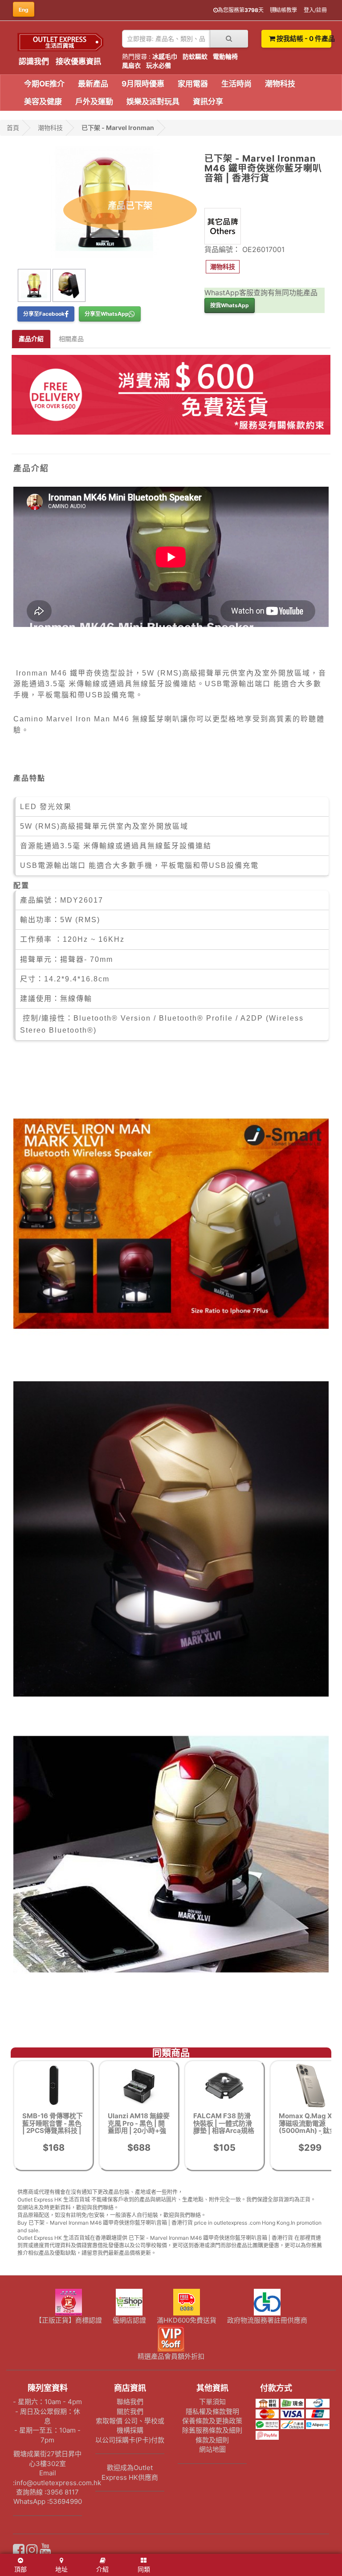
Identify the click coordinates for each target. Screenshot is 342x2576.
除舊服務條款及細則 (212, 2430)
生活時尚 (236, 84)
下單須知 (212, 2402)
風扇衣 (131, 65)
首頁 (13, 128)
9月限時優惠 (143, 84)
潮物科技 (280, 84)
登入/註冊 (315, 10)
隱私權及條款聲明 (212, 2411)
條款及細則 (212, 2440)
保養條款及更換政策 (212, 2421)
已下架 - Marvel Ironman (118, 128)
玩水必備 (159, 65)
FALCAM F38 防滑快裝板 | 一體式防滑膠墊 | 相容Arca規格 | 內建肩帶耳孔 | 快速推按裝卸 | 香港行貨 (224, 2134)
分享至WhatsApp (107, 314)
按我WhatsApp (230, 305)
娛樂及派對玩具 (153, 102)
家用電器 (193, 84)
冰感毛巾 (165, 56)
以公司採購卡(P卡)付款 (130, 2440)
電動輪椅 (225, 56)
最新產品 (93, 84)
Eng (24, 10)
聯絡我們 (130, 2402)
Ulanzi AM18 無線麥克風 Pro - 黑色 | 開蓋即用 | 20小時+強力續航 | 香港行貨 (139, 2127)
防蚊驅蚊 (195, 56)
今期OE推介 (44, 84)
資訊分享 (208, 102)
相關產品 (71, 339)
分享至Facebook (44, 314)
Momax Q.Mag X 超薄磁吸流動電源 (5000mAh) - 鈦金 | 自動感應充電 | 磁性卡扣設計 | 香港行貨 (309, 2130)
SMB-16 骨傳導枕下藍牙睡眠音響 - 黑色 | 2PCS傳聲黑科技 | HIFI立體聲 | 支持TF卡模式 (53, 2130)
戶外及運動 (94, 102)
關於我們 (130, 2411)
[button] (223, 267)
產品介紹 (31, 339)
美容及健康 (43, 102)
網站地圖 (212, 2449)
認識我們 (34, 61)
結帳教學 (286, 10)
